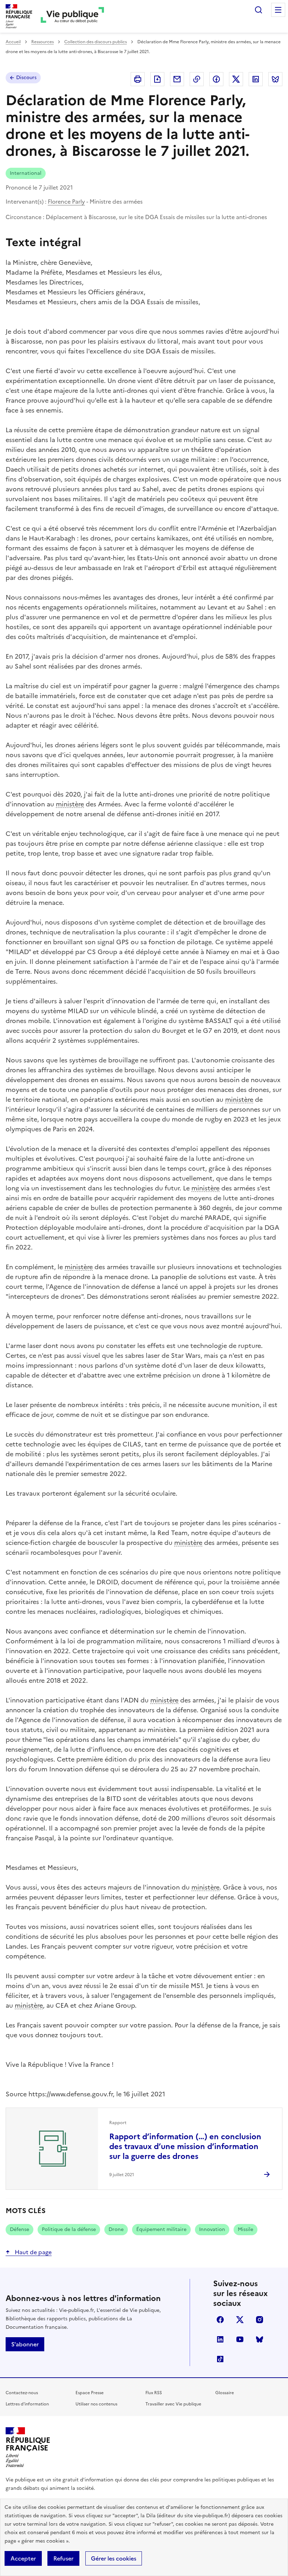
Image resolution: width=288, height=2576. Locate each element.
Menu (278, 10)
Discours (26, 78)
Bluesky (260, 2339)
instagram (260, 2320)
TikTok (220, 2359)
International (26, 173)
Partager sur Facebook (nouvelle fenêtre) (216, 79)
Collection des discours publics (96, 42)
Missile (246, 2229)
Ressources (42, 42)
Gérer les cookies (114, 2558)
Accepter (23, 2558)
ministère (70, 804)
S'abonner (25, 2344)
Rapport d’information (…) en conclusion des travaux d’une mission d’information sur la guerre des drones (185, 2146)
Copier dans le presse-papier (197, 79)
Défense (19, 2229)
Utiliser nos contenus (96, 2404)
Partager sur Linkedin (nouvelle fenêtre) (256, 79)
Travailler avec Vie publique (173, 2404)
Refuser (63, 2558)
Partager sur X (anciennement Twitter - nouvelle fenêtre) (236, 79)
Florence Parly (66, 202)
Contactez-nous (22, 2393)
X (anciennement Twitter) (240, 2320)
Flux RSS (154, 2393)
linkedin (220, 2339)
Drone (116, 2229)
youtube (240, 2339)
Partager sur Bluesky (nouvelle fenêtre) (275, 79)
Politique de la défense (69, 2229)
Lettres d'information (27, 2404)
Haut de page (32, 2252)
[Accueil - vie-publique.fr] (72, 16)
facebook (220, 2320)
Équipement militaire (161, 2229)
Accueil (13, 42)
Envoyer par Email (177, 79)
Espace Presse (90, 2393)
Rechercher (258, 10)
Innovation (212, 2229)
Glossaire (225, 2393)
